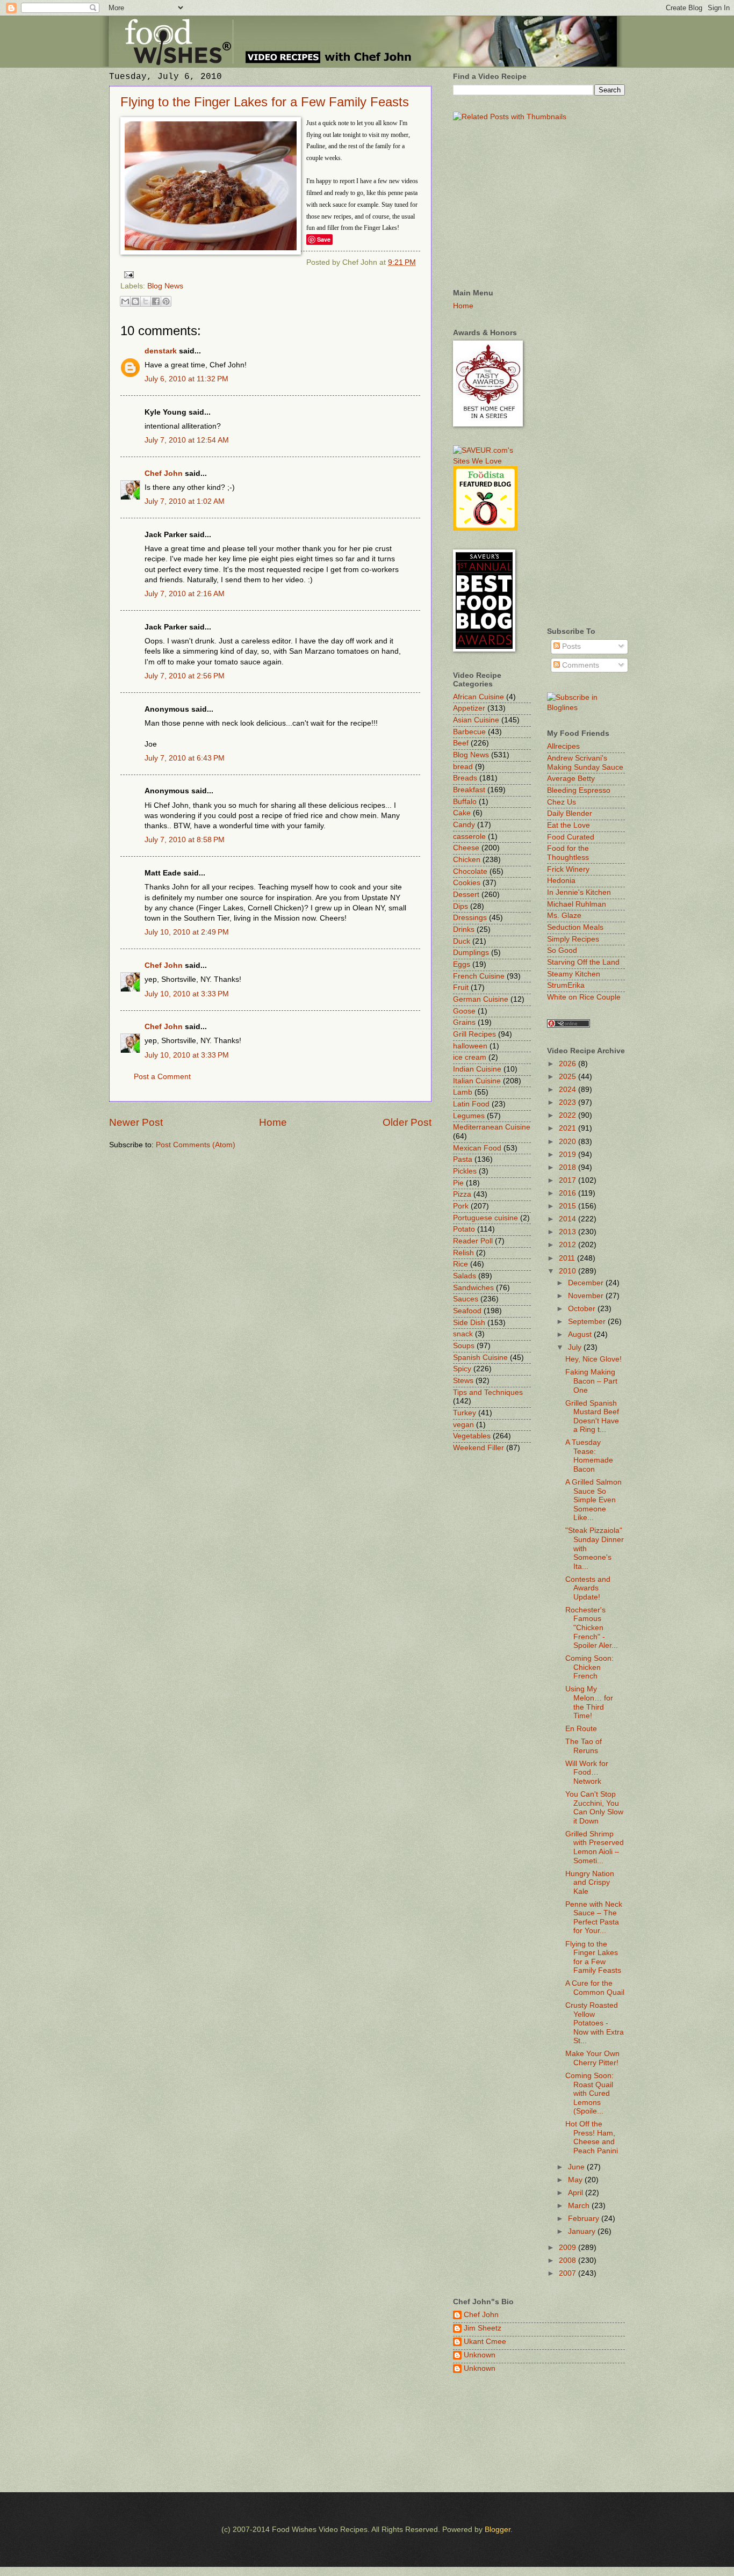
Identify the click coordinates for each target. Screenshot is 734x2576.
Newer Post (136, 1122)
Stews (463, 1381)
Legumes (469, 1116)
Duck (462, 941)
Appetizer (469, 708)
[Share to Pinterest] (166, 301)
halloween (470, 1046)
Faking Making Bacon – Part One (591, 1381)
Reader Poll (473, 1241)
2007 (569, 2273)
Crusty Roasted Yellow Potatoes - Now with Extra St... (595, 2023)
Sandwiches (473, 1288)
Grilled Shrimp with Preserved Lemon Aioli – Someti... (595, 1847)
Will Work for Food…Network (587, 1772)
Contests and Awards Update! (588, 1588)
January (583, 2231)
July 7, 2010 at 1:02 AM (185, 501)
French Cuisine (479, 976)
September (588, 1322)
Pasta (463, 1159)
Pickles (465, 1171)
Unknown (480, 2355)
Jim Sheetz (483, 2328)
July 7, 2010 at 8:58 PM (185, 840)
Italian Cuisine (477, 1081)
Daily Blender (570, 813)
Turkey (465, 1413)
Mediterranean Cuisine (492, 1127)
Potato (464, 1229)
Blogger (498, 2530)
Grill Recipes (474, 1034)
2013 (569, 1232)
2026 (569, 1064)
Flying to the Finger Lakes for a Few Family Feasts (265, 102)
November (587, 1296)
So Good (562, 950)
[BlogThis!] (135, 301)
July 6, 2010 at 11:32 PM (186, 379)
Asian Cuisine (476, 720)
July (576, 1347)
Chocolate (470, 871)
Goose (464, 1011)
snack (463, 1334)
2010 (569, 1271)
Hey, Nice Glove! (593, 1359)
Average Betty (571, 779)
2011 (568, 1258)
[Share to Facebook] (156, 301)
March (580, 2206)
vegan (463, 1425)
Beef (461, 743)
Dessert (466, 895)
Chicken (467, 860)
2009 (569, 2248)
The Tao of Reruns (584, 1746)
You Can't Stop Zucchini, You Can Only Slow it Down (594, 1808)
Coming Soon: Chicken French (589, 1667)
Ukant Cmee (485, 2342)
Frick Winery (568, 869)
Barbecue (469, 732)
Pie (458, 1183)
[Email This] (125, 301)
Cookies (467, 883)
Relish (463, 1253)
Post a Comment (162, 1077)
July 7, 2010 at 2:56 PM (185, 676)
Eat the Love (569, 825)
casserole (469, 837)
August (581, 1334)
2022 (569, 1115)
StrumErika (566, 985)
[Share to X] (146, 301)
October (583, 1309)
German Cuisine (481, 999)
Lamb (463, 1092)
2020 (569, 1142)
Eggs (462, 964)
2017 (569, 1180)
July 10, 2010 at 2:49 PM (187, 932)
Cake (462, 813)
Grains (464, 1022)
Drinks (464, 929)
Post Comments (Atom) (196, 1145)
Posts (570, 646)
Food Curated (571, 837)
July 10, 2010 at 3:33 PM (187, 994)
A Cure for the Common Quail (595, 1988)
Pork (461, 1206)
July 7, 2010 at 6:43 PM (185, 758)
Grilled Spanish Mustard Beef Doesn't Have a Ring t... (592, 1417)
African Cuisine (478, 697)
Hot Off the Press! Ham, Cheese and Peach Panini (592, 2137)
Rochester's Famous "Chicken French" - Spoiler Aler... (592, 1628)
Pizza (462, 1194)
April (577, 2193)
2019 (569, 1155)
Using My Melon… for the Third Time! (589, 1702)
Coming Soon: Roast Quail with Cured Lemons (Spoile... (589, 2093)
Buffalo (465, 802)
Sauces (466, 1299)
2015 (569, 1206)
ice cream (470, 1057)
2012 (569, 1245)
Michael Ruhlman (577, 904)
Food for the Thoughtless (568, 853)
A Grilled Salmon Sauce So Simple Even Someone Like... (593, 1500)
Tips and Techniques (488, 1392)
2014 (569, 1219)
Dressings (470, 918)
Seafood (467, 1311)
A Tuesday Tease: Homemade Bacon (589, 1456)
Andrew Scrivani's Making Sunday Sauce (585, 763)
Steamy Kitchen (574, 974)
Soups (464, 1346)
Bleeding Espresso (579, 790)
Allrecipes (563, 746)
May (576, 2180)
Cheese (466, 848)
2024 (569, 1090)
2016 (569, 1193)
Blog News (165, 286)
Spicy (462, 1369)
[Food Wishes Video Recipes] (586, 708)
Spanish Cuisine (480, 1358)
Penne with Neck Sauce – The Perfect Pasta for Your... (594, 1918)
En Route (581, 1729)
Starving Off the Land (583, 962)
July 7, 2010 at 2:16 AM (185, 594)
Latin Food (471, 1104)
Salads (465, 1276)
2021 (569, 1128)
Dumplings (471, 953)
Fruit (461, 987)
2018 (569, 1167)
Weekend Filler (478, 1448)
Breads (465, 778)
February (585, 2219)
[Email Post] (127, 274)
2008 (569, 2260)
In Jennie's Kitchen (579, 892)
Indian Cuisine (477, 1069)
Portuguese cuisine (485, 1218)
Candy (464, 825)
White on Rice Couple (584, 997)
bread (463, 767)
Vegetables (472, 1436)
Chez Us (562, 802)
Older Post (407, 1122)
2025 (569, 1077)
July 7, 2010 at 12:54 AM (187, 440)
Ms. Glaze (564, 916)
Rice (460, 1264)
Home (273, 1122)
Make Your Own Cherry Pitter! (592, 2058)
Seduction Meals (575, 927)
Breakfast (469, 790)
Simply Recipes (573, 939)
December (587, 1283)
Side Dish (469, 1323)
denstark (161, 351)
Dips (460, 906)
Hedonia (561, 881)
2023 (569, 1102)
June (577, 2167)
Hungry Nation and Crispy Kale (590, 1883)
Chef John (164, 473)
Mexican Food (477, 1148)
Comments (580, 665)
